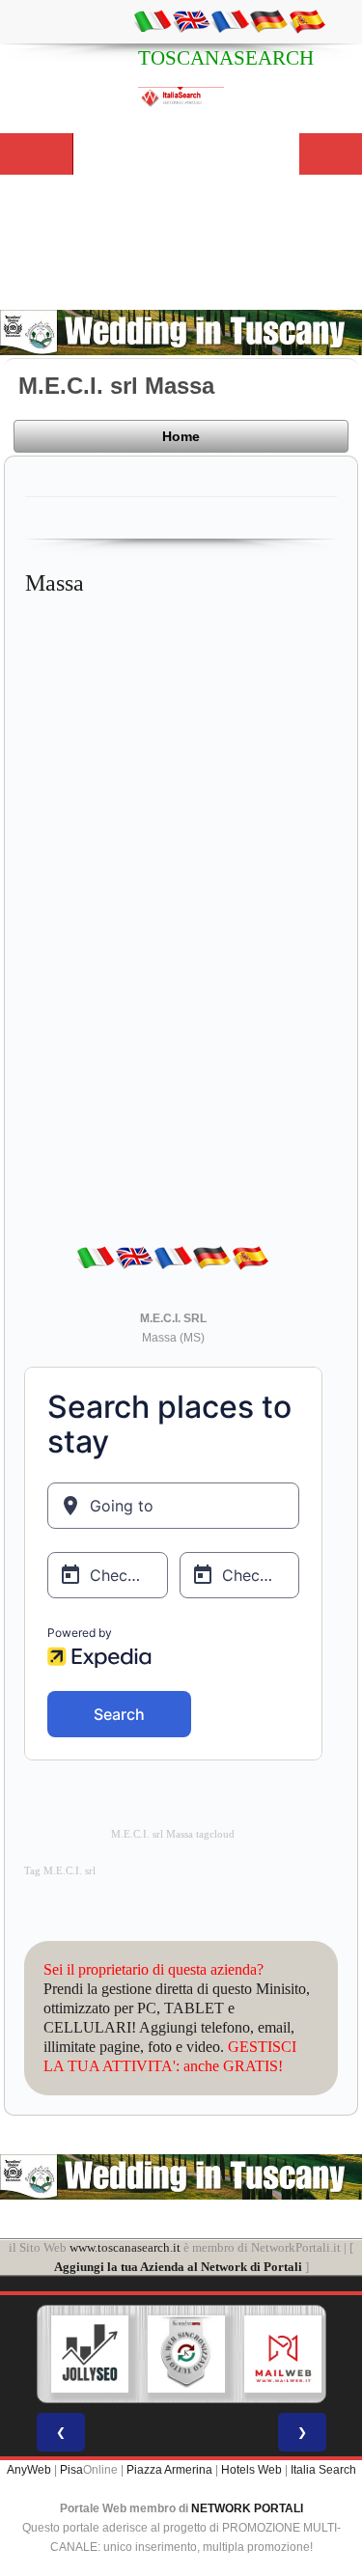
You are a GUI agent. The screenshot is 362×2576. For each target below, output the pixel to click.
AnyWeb (29, 2470)
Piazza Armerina (169, 2470)
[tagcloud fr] (230, 20)
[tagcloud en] (191, 20)
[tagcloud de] (268, 20)
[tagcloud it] (153, 20)
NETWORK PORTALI (247, 2508)
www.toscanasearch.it (125, 2247)
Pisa (71, 2470)
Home (181, 436)
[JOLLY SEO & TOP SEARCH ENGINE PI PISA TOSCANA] (88, 2354)
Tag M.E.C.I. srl (60, 1871)
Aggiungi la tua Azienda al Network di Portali (178, 2267)
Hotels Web (251, 2470)
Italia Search (323, 2470)
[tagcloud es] (307, 20)
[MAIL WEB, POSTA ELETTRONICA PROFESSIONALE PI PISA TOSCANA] (281, 2354)
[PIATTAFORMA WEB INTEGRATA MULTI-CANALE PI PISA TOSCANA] (184, 2354)
